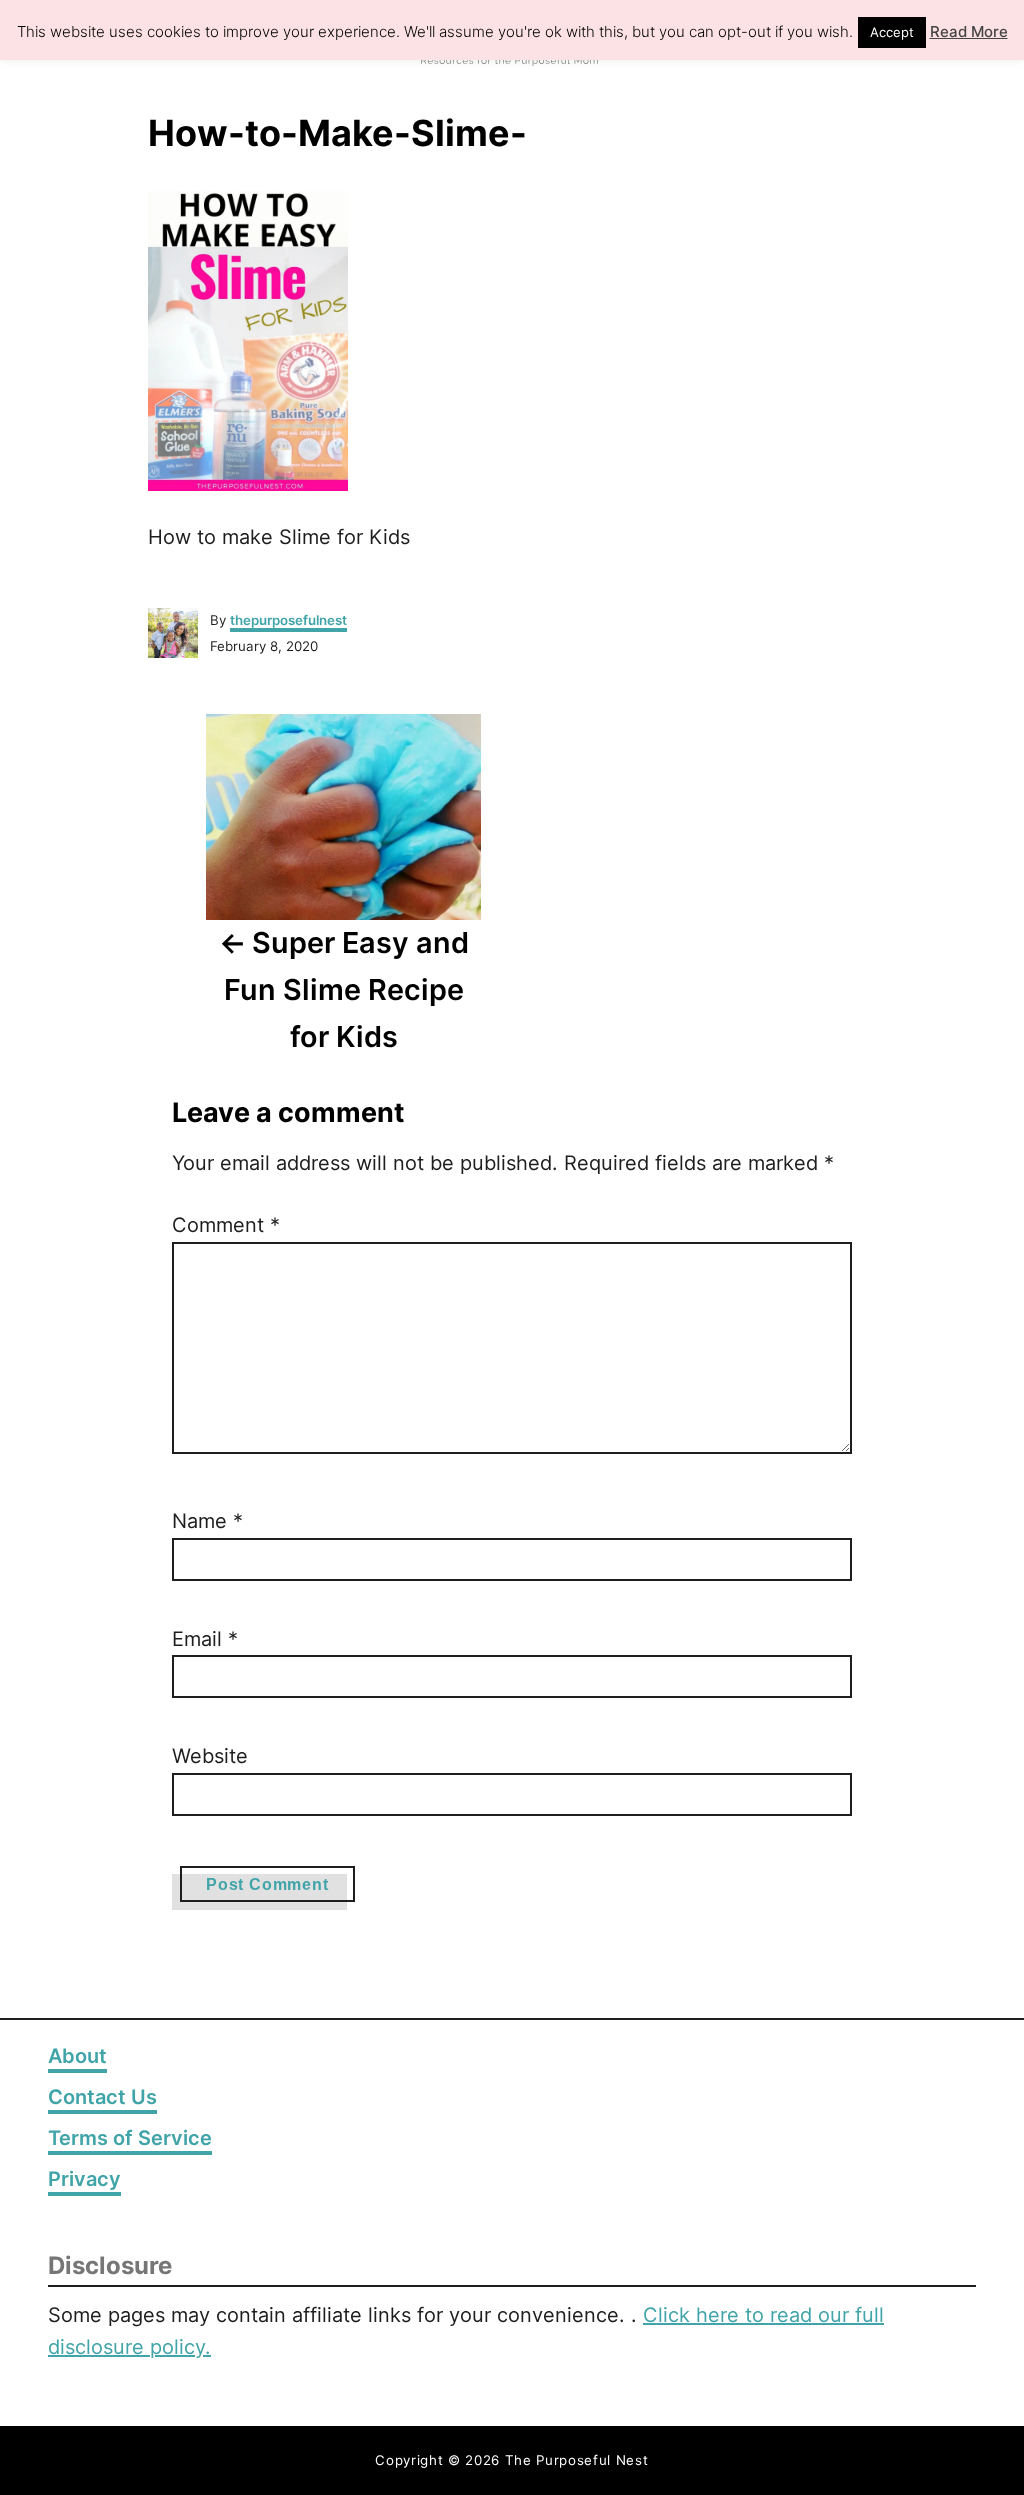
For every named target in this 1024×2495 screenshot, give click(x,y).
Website (210, 1756)
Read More (969, 31)
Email (205, 1639)
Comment (226, 1225)
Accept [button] (892, 32)
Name (207, 1521)
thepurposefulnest (288, 620)
